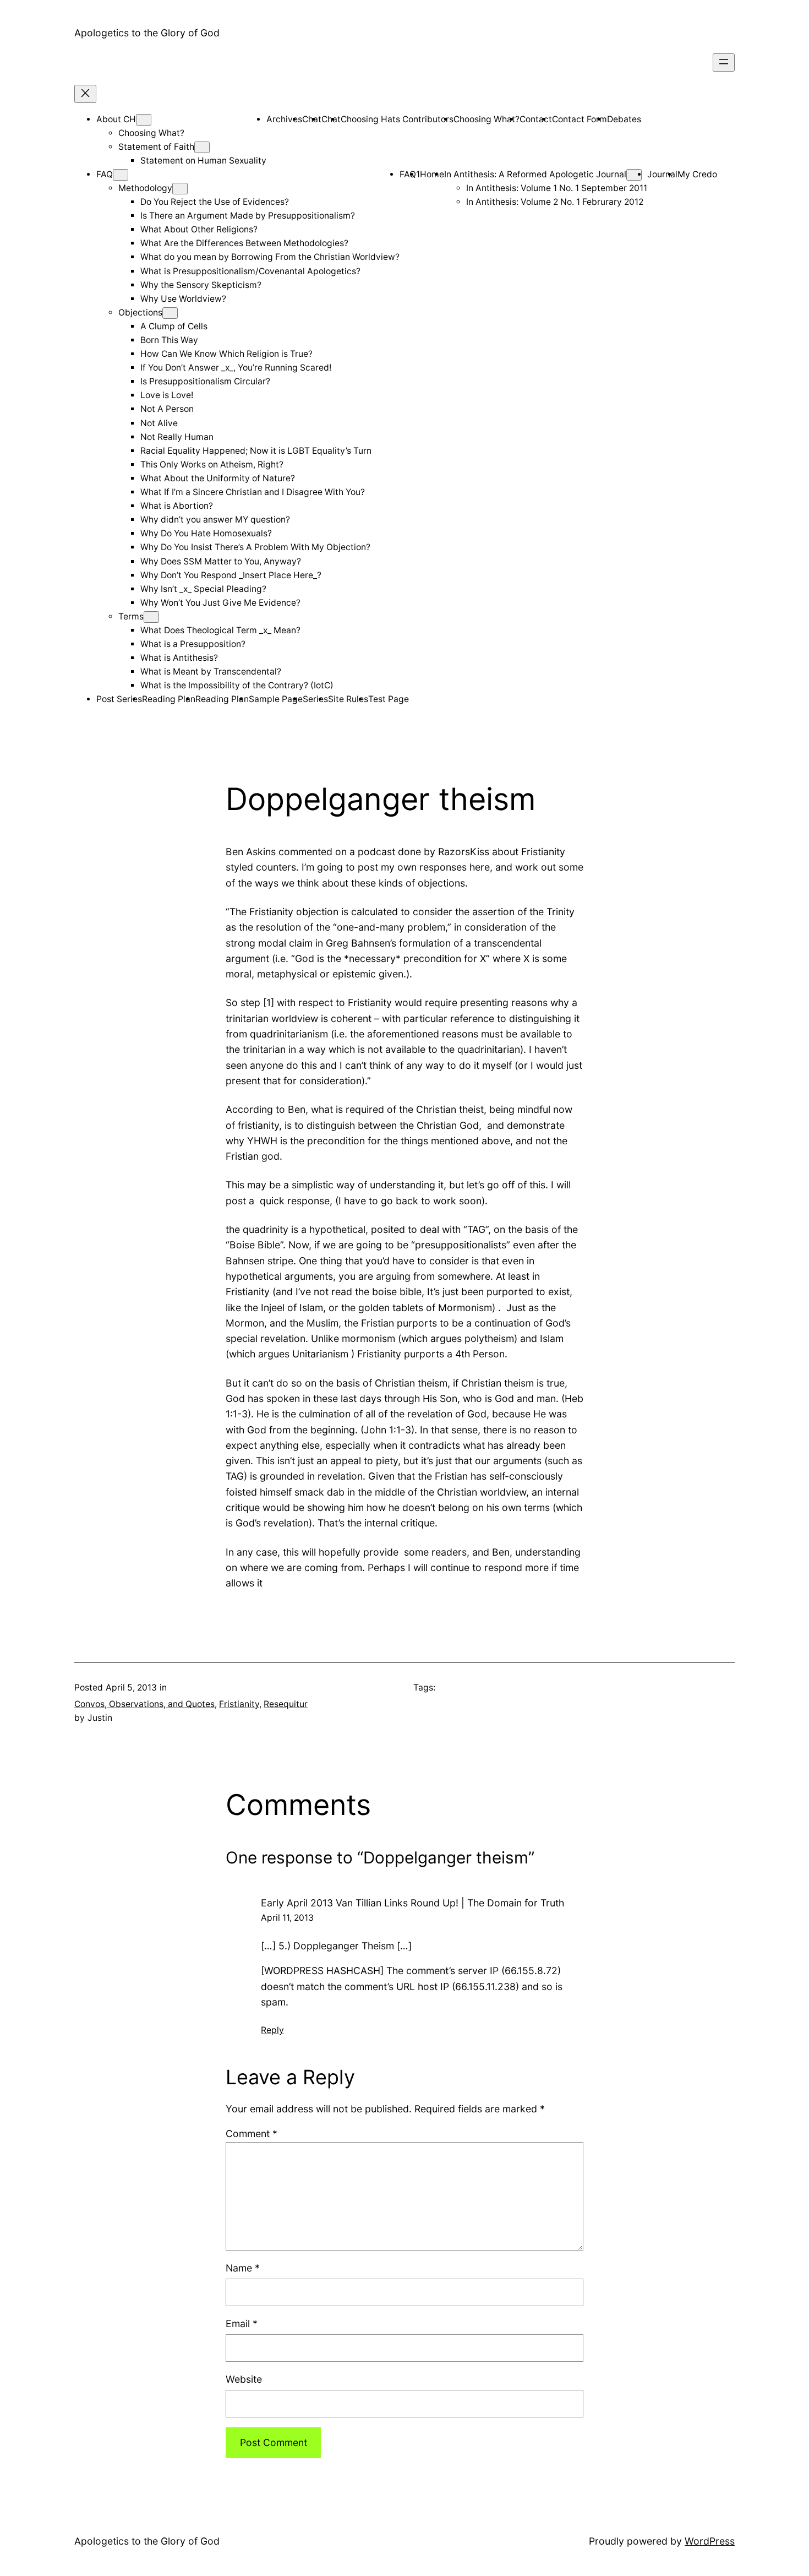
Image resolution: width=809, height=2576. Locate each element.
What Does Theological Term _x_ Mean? (220, 630)
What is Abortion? (177, 506)
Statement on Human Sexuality (203, 161)
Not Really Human (177, 437)
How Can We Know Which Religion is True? (226, 354)
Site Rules (348, 699)
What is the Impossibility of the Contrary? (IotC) (237, 685)
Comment (252, 2134)
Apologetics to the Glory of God (147, 33)
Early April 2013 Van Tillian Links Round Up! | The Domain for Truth (412, 1903)
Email (242, 2324)
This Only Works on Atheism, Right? (212, 464)
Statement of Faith (156, 147)
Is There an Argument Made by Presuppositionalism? (248, 216)
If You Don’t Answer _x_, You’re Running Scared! (236, 368)
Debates (624, 119)
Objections (140, 313)
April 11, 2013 (287, 1918)
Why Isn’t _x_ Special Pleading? (203, 589)
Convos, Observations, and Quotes (144, 1704)
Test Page (389, 699)
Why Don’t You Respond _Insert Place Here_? (231, 575)
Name (243, 2268)
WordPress (710, 2541)
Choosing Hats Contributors (397, 119)
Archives (284, 119)
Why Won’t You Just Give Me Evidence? (220, 603)
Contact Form (580, 119)
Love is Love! (167, 395)
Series (315, 699)
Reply (272, 2030)
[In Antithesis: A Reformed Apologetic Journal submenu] (634, 175)
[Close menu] (85, 94)
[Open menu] (724, 63)
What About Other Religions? (199, 229)
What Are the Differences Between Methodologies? (244, 243)
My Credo (697, 174)
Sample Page (276, 699)
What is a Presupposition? (193, 644)
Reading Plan (169, 699)
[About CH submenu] (144, 120)
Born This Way (169, 340)
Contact (536, 119)
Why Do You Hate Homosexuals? (206, 533)
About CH (116, 119)
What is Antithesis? (179, 658)
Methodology (145, 188)
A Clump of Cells (174, 326)
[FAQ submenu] (121, 175)
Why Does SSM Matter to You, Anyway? (221, 561)
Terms (131, 616)
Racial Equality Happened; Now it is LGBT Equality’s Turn (256, 451)
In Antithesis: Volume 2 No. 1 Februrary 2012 (555, 202)
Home (432, 174)
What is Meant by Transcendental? (211, 672)
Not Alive (159, 423)
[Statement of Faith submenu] (202, 147)
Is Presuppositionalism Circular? (205, 381)
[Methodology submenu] (180, 189)
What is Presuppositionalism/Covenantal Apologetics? (250, 271)
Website (244, 2379)
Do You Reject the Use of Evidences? (215, 202)
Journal (662, 174)
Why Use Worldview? (183, 299)
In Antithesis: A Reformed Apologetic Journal (535, 174)
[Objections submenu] (170, 313)
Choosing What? (151, 133)
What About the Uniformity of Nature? (218, 478)
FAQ (105, 174)
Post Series (119, 699)
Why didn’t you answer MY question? (215, 520)
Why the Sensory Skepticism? (201, 285)
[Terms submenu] (151, 617)
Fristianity (239, 1704)
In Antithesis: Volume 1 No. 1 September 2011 (557, 188)
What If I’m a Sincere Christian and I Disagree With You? (253, 492)
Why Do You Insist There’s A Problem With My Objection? (255, 547)
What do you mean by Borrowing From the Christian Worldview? (270, 257)
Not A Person (167, 409)
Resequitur (286, 1704)
